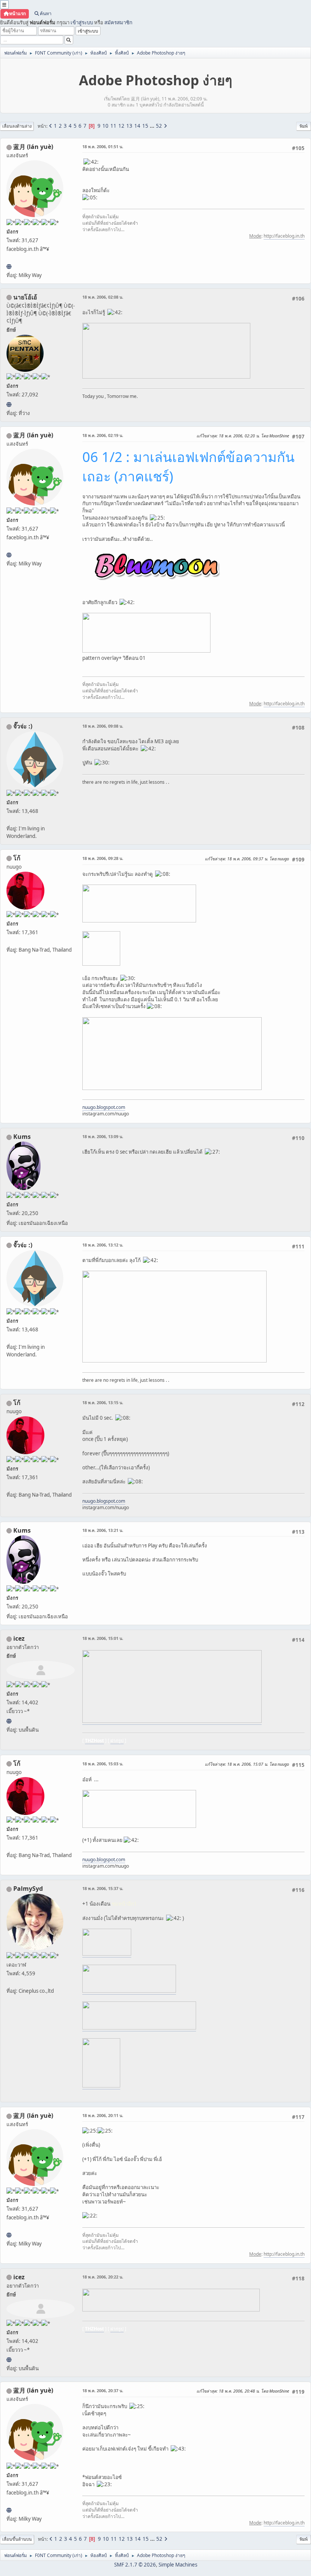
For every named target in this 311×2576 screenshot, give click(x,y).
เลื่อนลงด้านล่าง (17, 126)
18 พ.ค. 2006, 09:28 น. (103, 858)
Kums (22, 1137)
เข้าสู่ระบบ (82, 22)
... (153, 126)
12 (121, 126)
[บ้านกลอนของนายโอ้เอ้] (9, 404)
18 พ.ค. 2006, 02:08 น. (103, 297)
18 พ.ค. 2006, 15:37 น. (103, 1888)
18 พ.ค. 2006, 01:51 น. (103, 146)
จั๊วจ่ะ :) (23, 726)
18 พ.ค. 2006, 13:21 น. (103, 1530)
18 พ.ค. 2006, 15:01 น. (103, 1638)
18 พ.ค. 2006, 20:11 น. (103, 2115)
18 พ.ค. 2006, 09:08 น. (103, 726)
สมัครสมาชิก (118, 22)
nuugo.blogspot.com (104, 1107)
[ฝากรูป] (9, 1721)
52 (159, 126)
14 (137, 126)
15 (145, 126)
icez (19, 1638)
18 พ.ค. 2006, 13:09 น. (103, 1136)
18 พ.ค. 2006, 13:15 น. (103, 1402)
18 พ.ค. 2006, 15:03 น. (103, 1764)
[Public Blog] (9, 266)
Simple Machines (178, 2565)
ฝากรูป (117, 1741)
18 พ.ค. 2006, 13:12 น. (103, 1245)
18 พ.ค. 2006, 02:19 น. (103, 435)
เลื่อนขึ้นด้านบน (17, 2539)
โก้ (17, 858)
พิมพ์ (304, 126)
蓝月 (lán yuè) (33, 147)
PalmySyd (28, 1889)
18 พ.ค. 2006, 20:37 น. (103, 2390)
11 (113, 126)
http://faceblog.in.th (284, 236)
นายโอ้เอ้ (25, 297)
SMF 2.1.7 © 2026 (135, 2565)
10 (105, 126)
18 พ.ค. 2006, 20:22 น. (103, 2277)
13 (129, 126)
